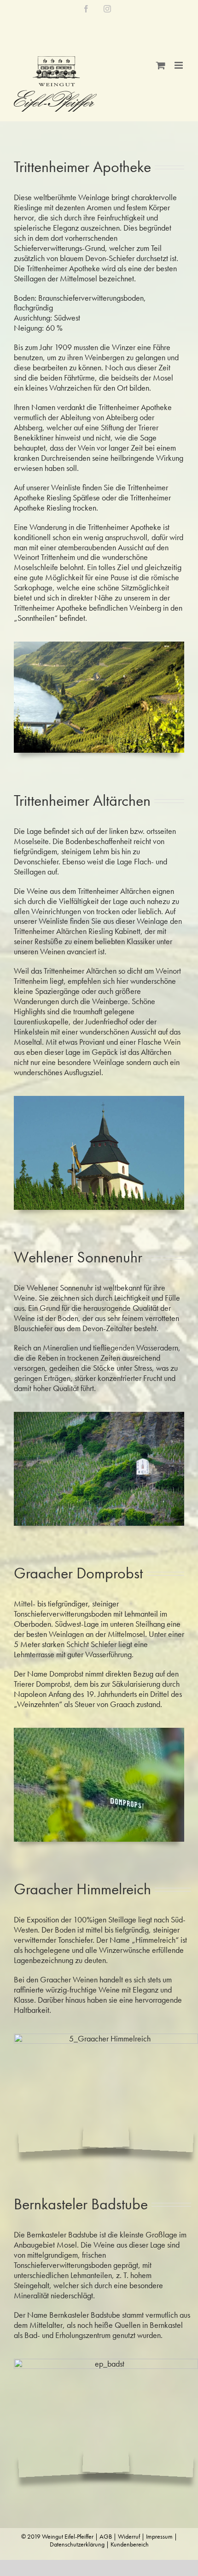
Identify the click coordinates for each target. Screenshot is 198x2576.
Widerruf (129, 2536)
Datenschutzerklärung (77, 2544)
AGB (106, 2536)
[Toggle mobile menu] (179, 65)
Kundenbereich (130, 2544)
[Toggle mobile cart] (161, 65)
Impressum (159, 2536)
